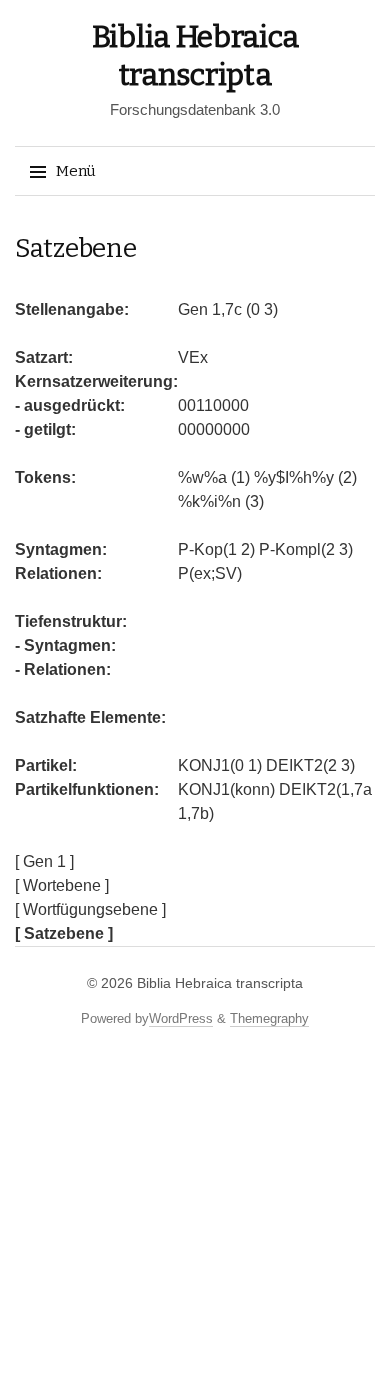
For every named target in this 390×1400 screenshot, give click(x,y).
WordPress (181, 1018)
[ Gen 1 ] (44, 861)
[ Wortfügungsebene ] (90, 909)
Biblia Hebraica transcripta (220, 983)
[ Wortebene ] (62, 885)
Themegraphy (269, 1018)
